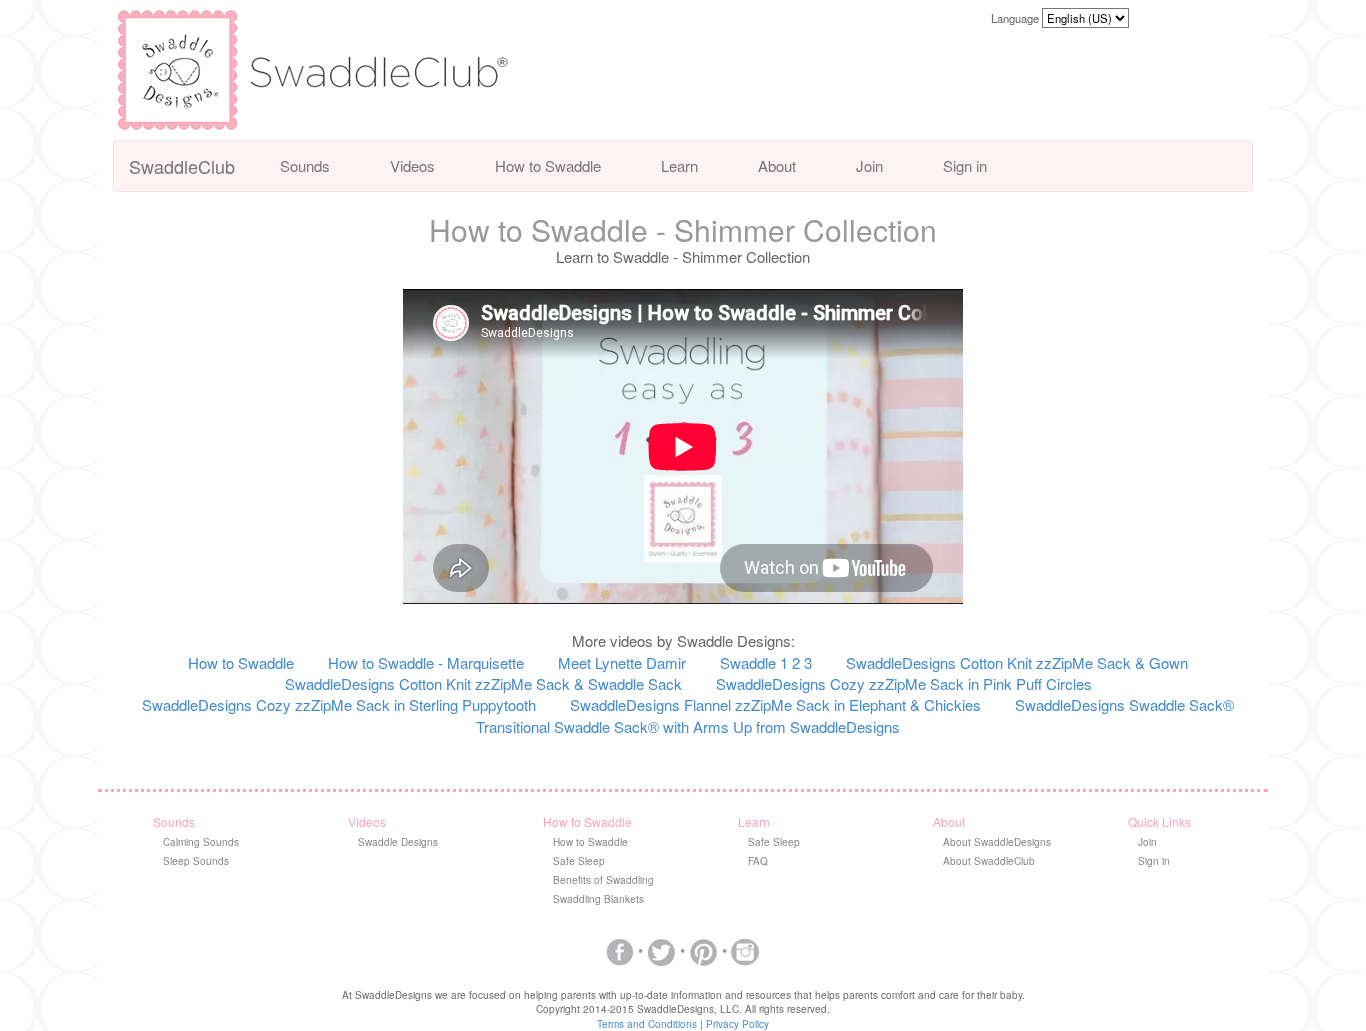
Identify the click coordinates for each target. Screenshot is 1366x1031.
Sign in (965, 165)
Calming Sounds (201, 842)
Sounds (305, 165)
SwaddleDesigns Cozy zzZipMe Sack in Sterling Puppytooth (339, 704)
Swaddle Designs (398, 842)
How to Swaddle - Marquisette (426, 662)
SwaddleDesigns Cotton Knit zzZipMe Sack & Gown (1017, 662)
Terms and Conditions (647, 1024)
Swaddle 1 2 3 (766, 662)
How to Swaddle (548, 165)
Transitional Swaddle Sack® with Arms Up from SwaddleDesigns (688, 726)
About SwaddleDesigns (997, 842)
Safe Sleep (579, 861)
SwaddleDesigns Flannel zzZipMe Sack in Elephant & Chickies (775, 704)
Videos (412, 165)
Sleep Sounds (196, 861)
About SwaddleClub (989, 861)
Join (869, 165)
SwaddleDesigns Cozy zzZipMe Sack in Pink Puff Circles (904, 683)
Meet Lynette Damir (622, 662)
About (777, 165)
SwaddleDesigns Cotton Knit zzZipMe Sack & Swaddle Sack (483, 683)
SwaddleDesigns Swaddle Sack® (1124, 704)
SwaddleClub (182, 166)
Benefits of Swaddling (603, 880)
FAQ (758, 861)
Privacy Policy (737, 1024)
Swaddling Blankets (598, 899)
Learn (679, 165)
